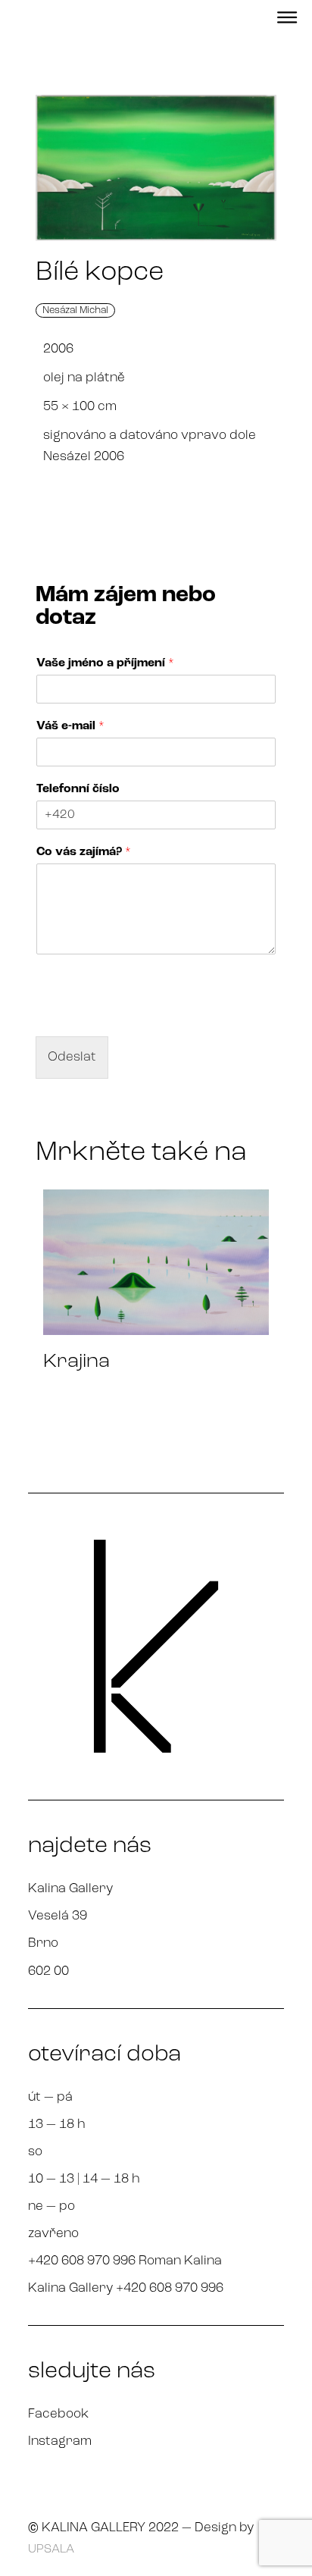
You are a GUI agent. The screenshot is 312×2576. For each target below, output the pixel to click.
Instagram (60, 2441)
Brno (43, 1943)
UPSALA (51, 2549)
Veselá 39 (58, 1916)
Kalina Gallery (70, 1889)
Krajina (76, 1362)
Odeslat (72, 1057)
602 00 (48, 1971)
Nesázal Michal (75, 310)
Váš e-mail (70, 726)
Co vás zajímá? (84, 852)
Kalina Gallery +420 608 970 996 (126, 2288)
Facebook (58, 2414)
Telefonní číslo (78, 789)
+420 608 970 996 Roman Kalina (125, 2261)
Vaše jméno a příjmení (105, 663)
